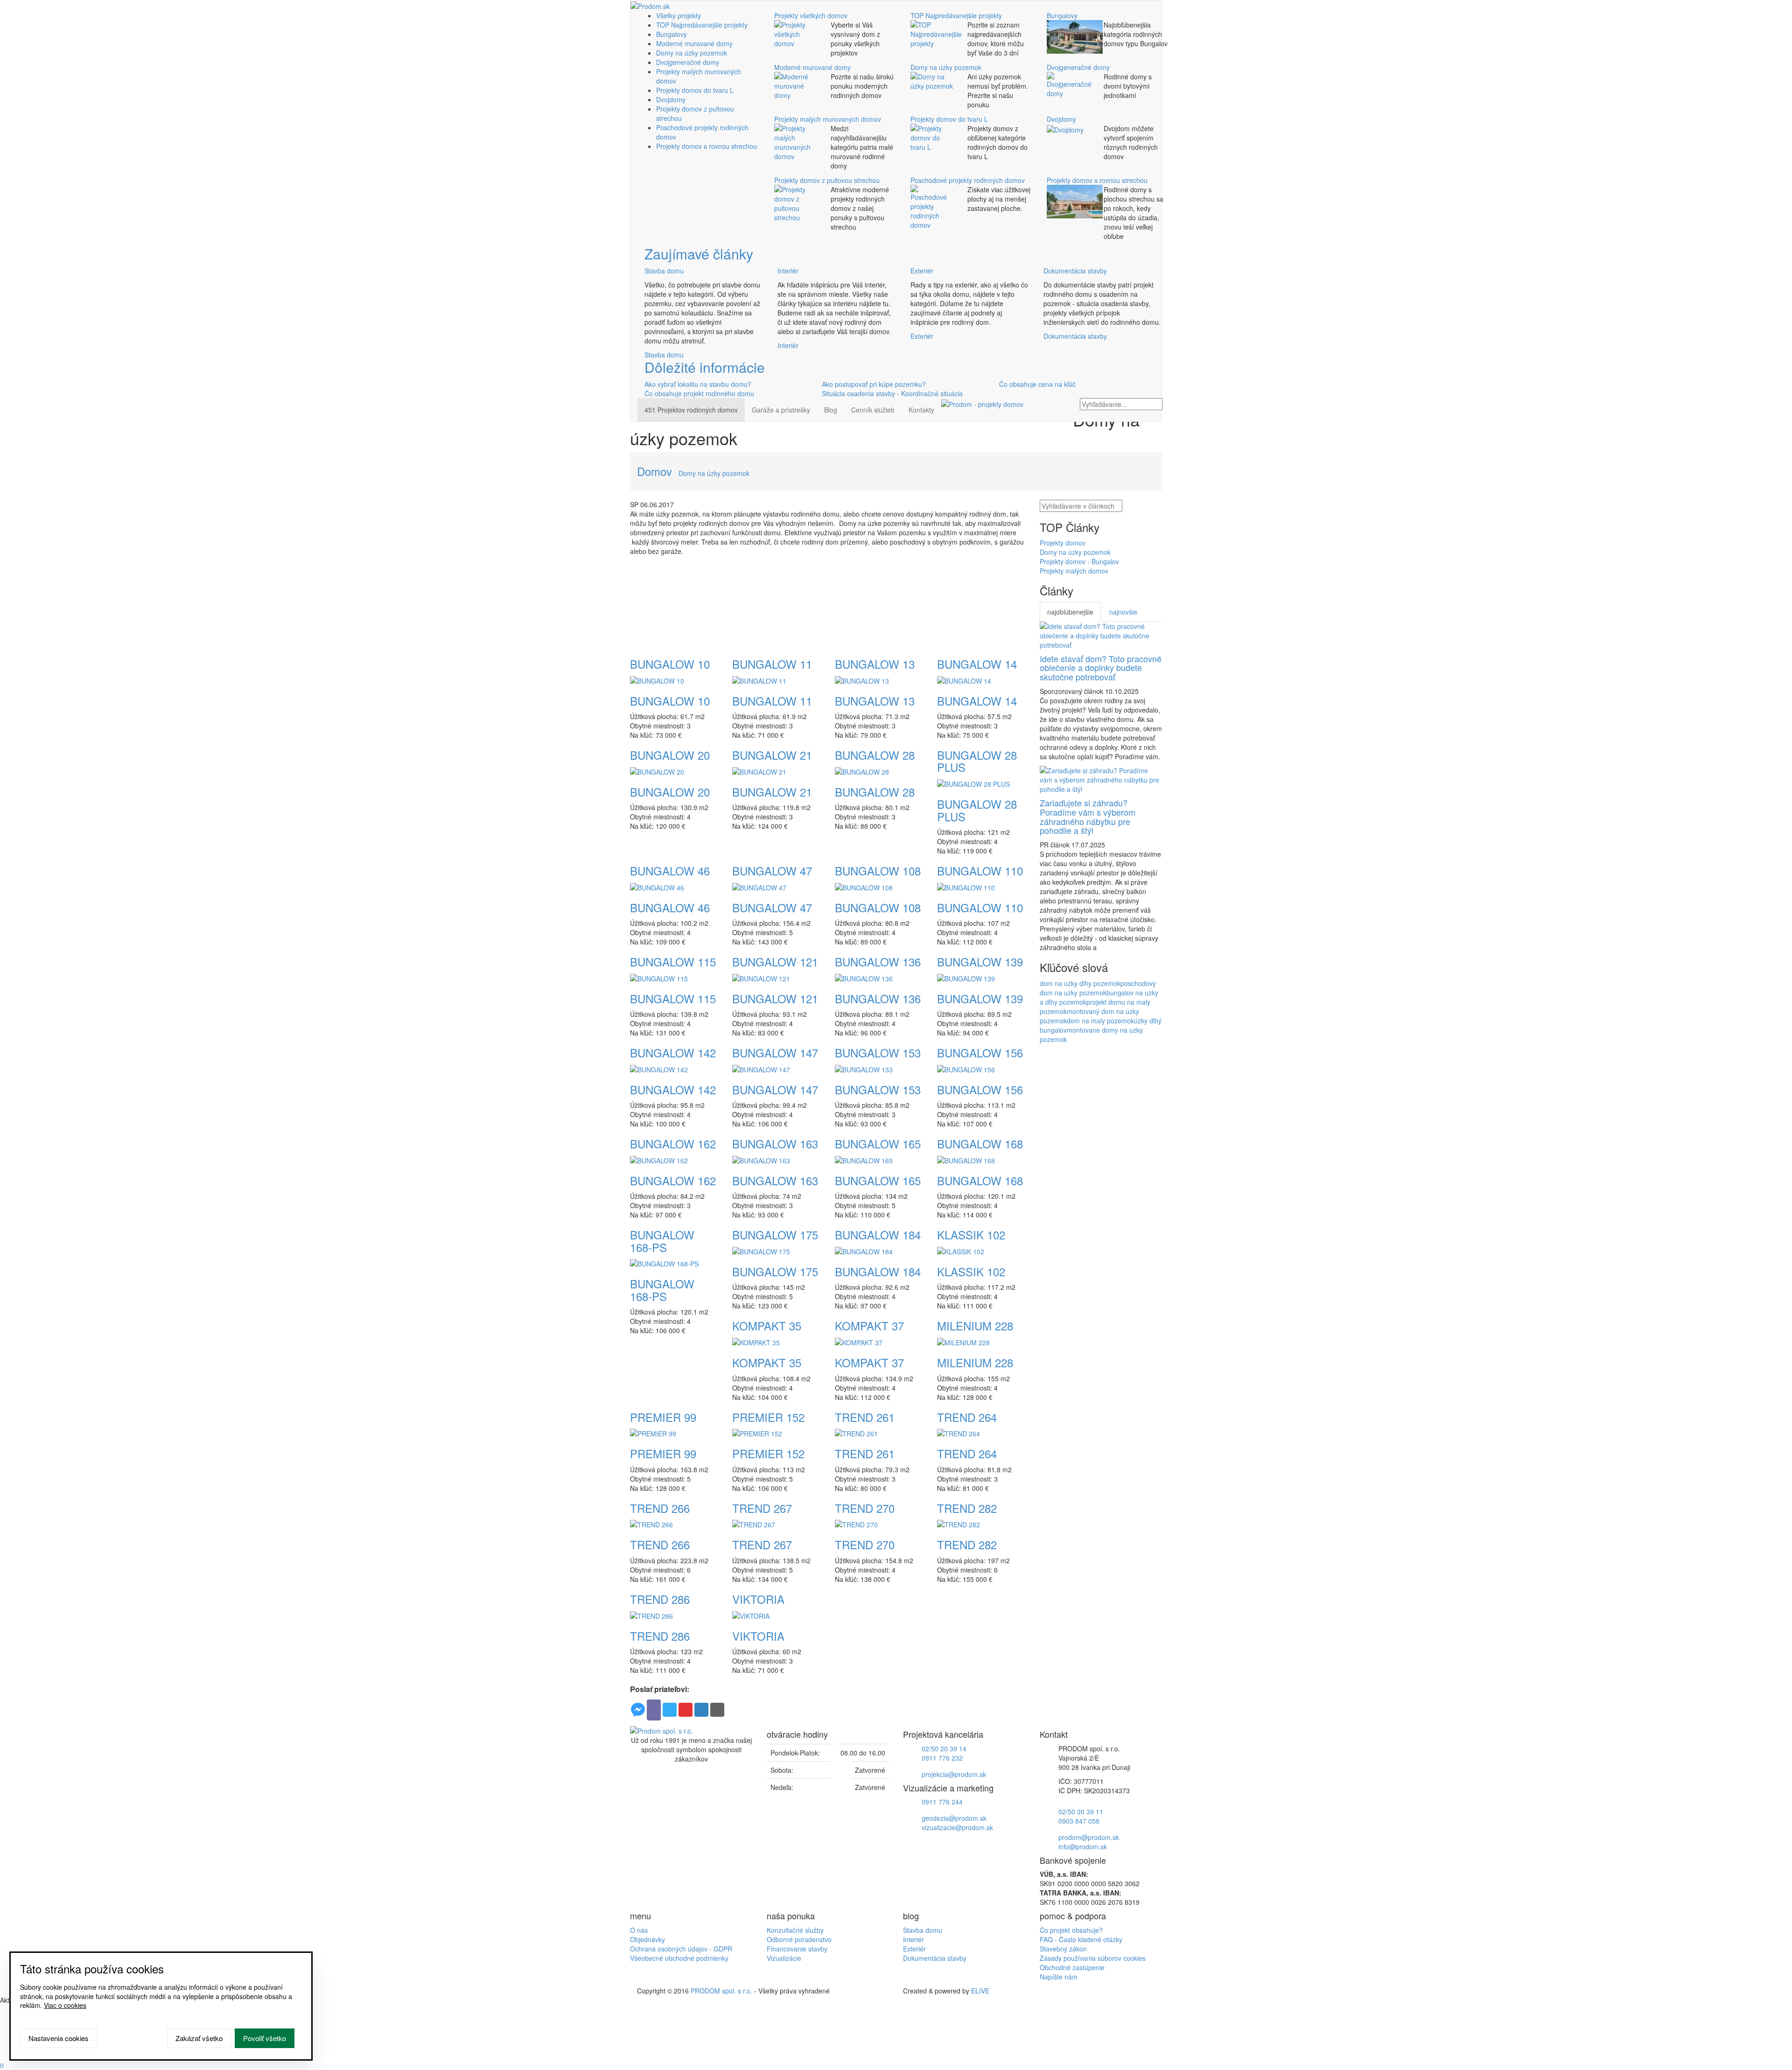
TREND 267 (762, 1508)
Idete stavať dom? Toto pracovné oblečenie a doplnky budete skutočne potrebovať (1101, 668)
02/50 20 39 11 (1081, 1811)
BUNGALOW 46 (670, 871)
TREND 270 (865, 1508)
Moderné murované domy (694, 43)
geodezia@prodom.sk (954, 1818)
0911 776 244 (942, 1802)
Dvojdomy (671, 99)
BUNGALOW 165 (878, 1143)
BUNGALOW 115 (673, 962)
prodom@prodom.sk (1089, 1837)
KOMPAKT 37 (869, 1325)
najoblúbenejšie (1070, 612)
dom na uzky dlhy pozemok (1080, 983)
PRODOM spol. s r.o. (721, 1991)
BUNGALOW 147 (775, 1052)
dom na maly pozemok (1100, 1021)
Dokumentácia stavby (1075, 271)
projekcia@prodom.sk (954, 1774)
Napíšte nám (1059, 1977)
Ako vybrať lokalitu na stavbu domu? (698, 384)
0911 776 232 (942, 1758)
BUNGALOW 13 (875, 664)
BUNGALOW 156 (980, 1052)
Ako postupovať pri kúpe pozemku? (874, 384)
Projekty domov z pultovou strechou (827, 180)
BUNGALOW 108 (878, 871)
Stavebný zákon (1063, 1949)
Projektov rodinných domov (691, 410)
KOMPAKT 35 (767, 1325)
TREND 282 (967, 1508)
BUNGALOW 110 (980, 871)
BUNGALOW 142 (673, 1052)
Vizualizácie (784, 1958)
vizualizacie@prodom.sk (957, 1827)
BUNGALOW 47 (772, 871)
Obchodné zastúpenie (1072, 1967)
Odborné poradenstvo (799, 1939)
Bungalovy (672, 34)
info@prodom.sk (1083, 1846)
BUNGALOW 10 (670, 664)
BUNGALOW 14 (977, 664)
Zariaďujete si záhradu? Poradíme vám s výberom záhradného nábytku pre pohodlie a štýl (1088, 816)
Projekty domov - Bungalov (1079, 561)
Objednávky (647, 1939)
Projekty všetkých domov (811, 15)
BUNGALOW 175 (775, 1234)
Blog (831, 410)
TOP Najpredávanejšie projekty (702, 25)
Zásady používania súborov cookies (1093, 1958)
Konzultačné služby (795, 1930)
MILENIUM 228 (975, 1325)
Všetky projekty (679, 15)
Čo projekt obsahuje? (1071, 1930)
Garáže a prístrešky (781, 410)
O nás (639, 1930)
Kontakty (921, 410)
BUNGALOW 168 (980, 1143)
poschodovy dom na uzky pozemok (1098, 988)
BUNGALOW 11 (772, 664)
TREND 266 (660, 1508)
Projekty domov (1063, 543)
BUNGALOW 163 (775, 1143)
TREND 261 (865, 1417)
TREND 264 (967, 1417)
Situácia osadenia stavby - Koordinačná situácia (892, 393)
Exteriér (922, 271)
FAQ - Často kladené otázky (1081, 1939)
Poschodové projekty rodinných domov (968, 180)
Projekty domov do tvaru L (695, 90)
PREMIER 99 (663, 1417)
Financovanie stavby (797, 1949)
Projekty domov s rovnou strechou (707, 146)
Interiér (788, 271)
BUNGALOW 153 (878, 1052)
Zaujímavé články (699, 254)
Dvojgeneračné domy (688, 62)
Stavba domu (664, 271)
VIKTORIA (758, 1599)
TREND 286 (660, 1599)
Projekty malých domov (1074, 571)
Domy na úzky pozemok (692, 53)
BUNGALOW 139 (980, 962)
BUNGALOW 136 (878, 962)
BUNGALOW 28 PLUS (977, 761)
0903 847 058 (1079, 1821)
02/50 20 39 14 (944, 1748)
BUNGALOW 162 (673, 1143)
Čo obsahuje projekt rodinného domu (699, 393)
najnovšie (1123, 612)
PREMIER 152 (768, 1417)
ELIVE (980, 1991)
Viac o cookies (65, 2005)
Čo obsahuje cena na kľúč (1037, 384)
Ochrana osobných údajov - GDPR (681, 1949)
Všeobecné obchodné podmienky (679, 1958)
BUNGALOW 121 (775, 962)
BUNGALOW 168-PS (662, 1241)
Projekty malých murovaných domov (828, 119)
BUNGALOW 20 (670, 755)
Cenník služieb (873, 410)
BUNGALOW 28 (875, 755)
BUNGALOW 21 (772, 755)
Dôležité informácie (705, 367)
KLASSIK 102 (971, 1234)
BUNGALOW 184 (878, 1234)
